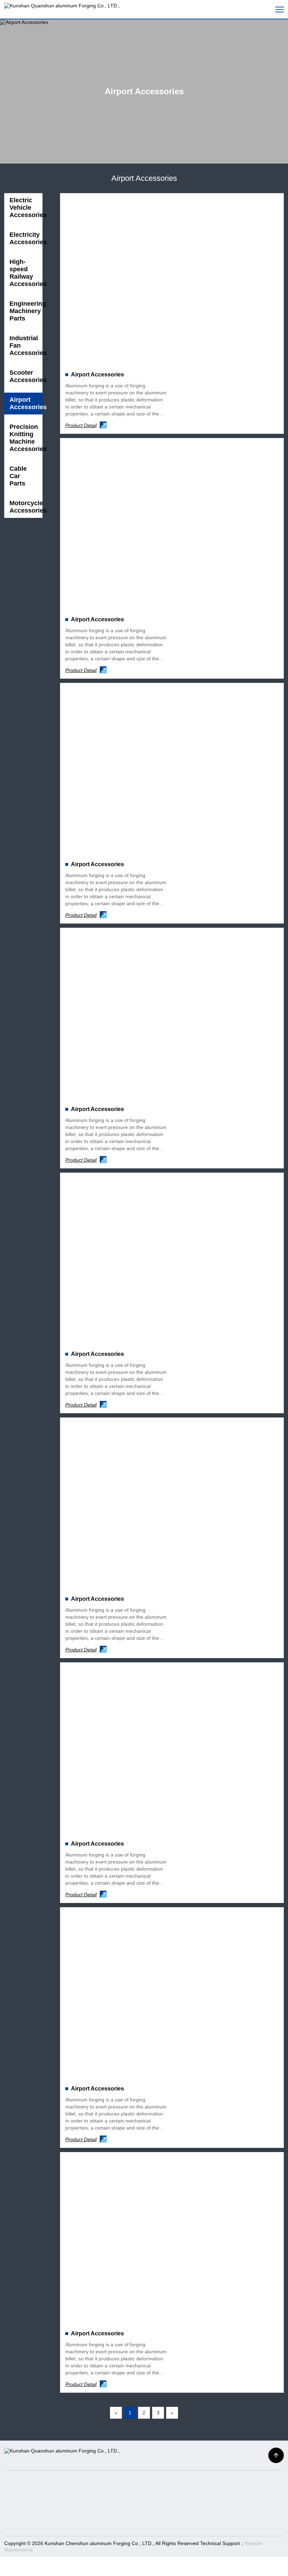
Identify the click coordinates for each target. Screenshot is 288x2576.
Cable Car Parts (18, 476)
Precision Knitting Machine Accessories (26, 438)
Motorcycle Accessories (26, 507)
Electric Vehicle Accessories (26, 208)
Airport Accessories (26, 403)
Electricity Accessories (26, 238)
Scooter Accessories (26, 376)
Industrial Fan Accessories (26, 345)
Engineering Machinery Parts (26, 311)
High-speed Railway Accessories (26, 273)
